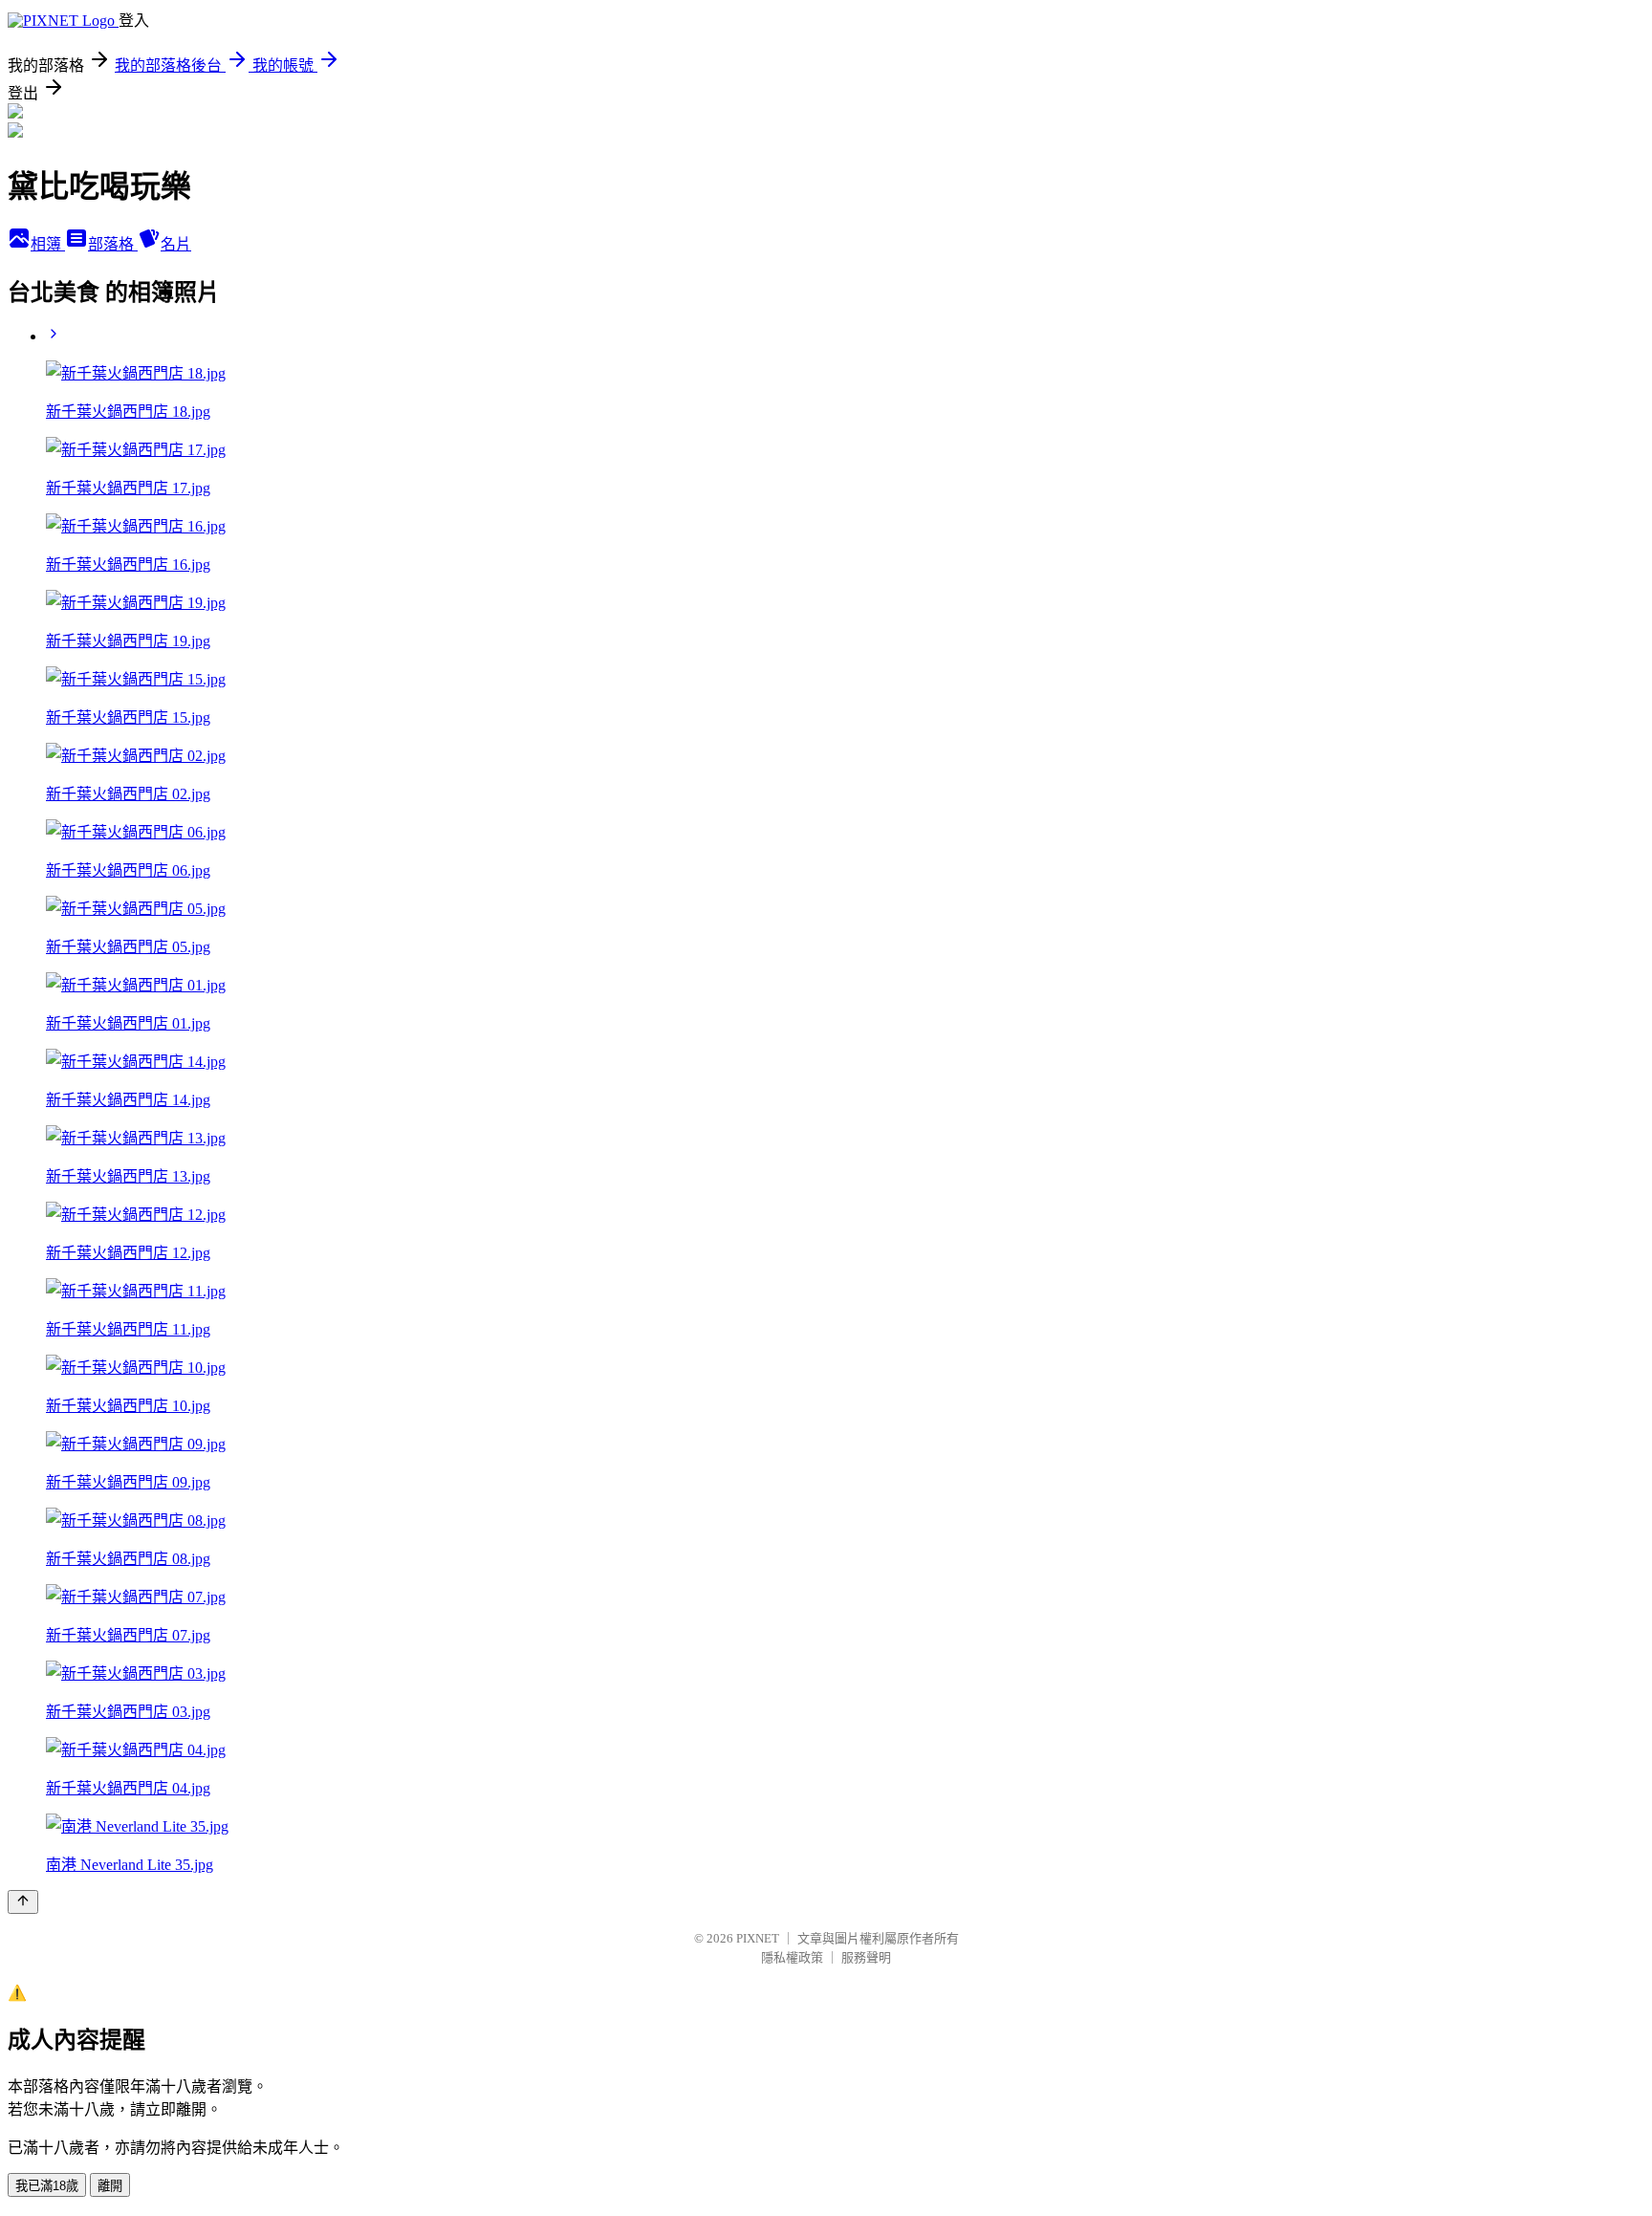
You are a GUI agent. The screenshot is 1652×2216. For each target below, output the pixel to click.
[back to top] (23, 1902)
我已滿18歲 (47, 2186)
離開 (110, 2186)
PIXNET (758, 1938)
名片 (176, 244)
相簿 (48, 244)
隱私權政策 (792, 1957)
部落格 (113, 244)
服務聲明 (866, 1957)
